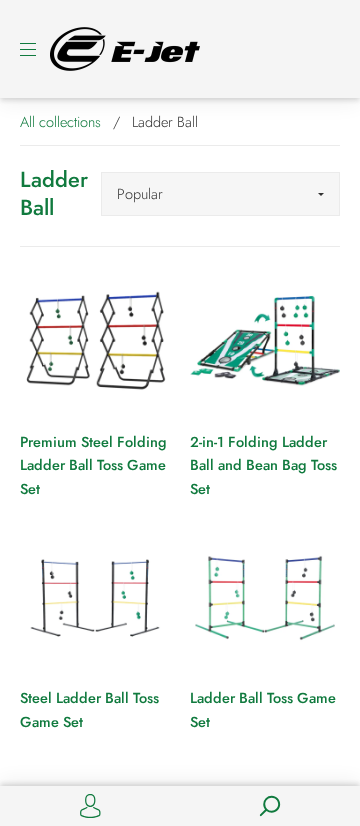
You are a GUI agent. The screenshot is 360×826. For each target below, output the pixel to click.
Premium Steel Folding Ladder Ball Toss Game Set (93, 465)
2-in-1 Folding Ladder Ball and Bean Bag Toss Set (263, 465)
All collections (60, 121)
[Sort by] (220, 194)
